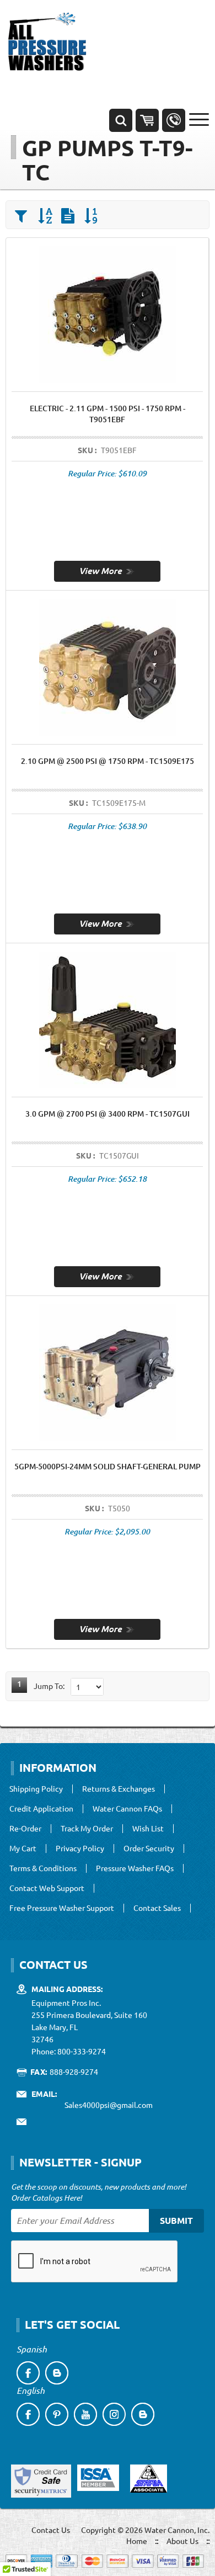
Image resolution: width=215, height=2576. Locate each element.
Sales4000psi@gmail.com (109, 2105)
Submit (176, 2220)
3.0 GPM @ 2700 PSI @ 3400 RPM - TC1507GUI (108, 1114)
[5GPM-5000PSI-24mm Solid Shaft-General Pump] (107, 1628)
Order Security (149, 1849)
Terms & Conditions (43, 1868)
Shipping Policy (36, 1789)
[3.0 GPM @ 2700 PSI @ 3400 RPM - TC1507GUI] (107, 1276)
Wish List (148, 1829)
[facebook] (28, 2373)
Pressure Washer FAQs (135, 1868)
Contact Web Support (47, 1888)
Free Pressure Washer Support (62, 1908)
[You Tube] (85, 2414)
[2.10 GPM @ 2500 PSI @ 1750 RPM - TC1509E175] (107, 923)
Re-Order (25, 1829)
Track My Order (87, 1829)
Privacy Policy (80, 1849)
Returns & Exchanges (119, 1789)
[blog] (57, 2373)
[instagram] (114, 2414)
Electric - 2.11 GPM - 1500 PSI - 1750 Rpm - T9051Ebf (108, 414)
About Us (182, 2541)
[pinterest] (57, 2414)
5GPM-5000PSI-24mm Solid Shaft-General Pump (108, 1466)
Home (137, 2541)
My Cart (23, 1849)
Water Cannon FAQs (127, 1809)
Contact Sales (157, 1908)
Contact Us (51, 2530)
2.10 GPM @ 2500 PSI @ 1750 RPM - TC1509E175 (108, 761)
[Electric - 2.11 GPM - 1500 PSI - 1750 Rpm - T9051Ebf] (107, 570)
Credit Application (41, 1809)
